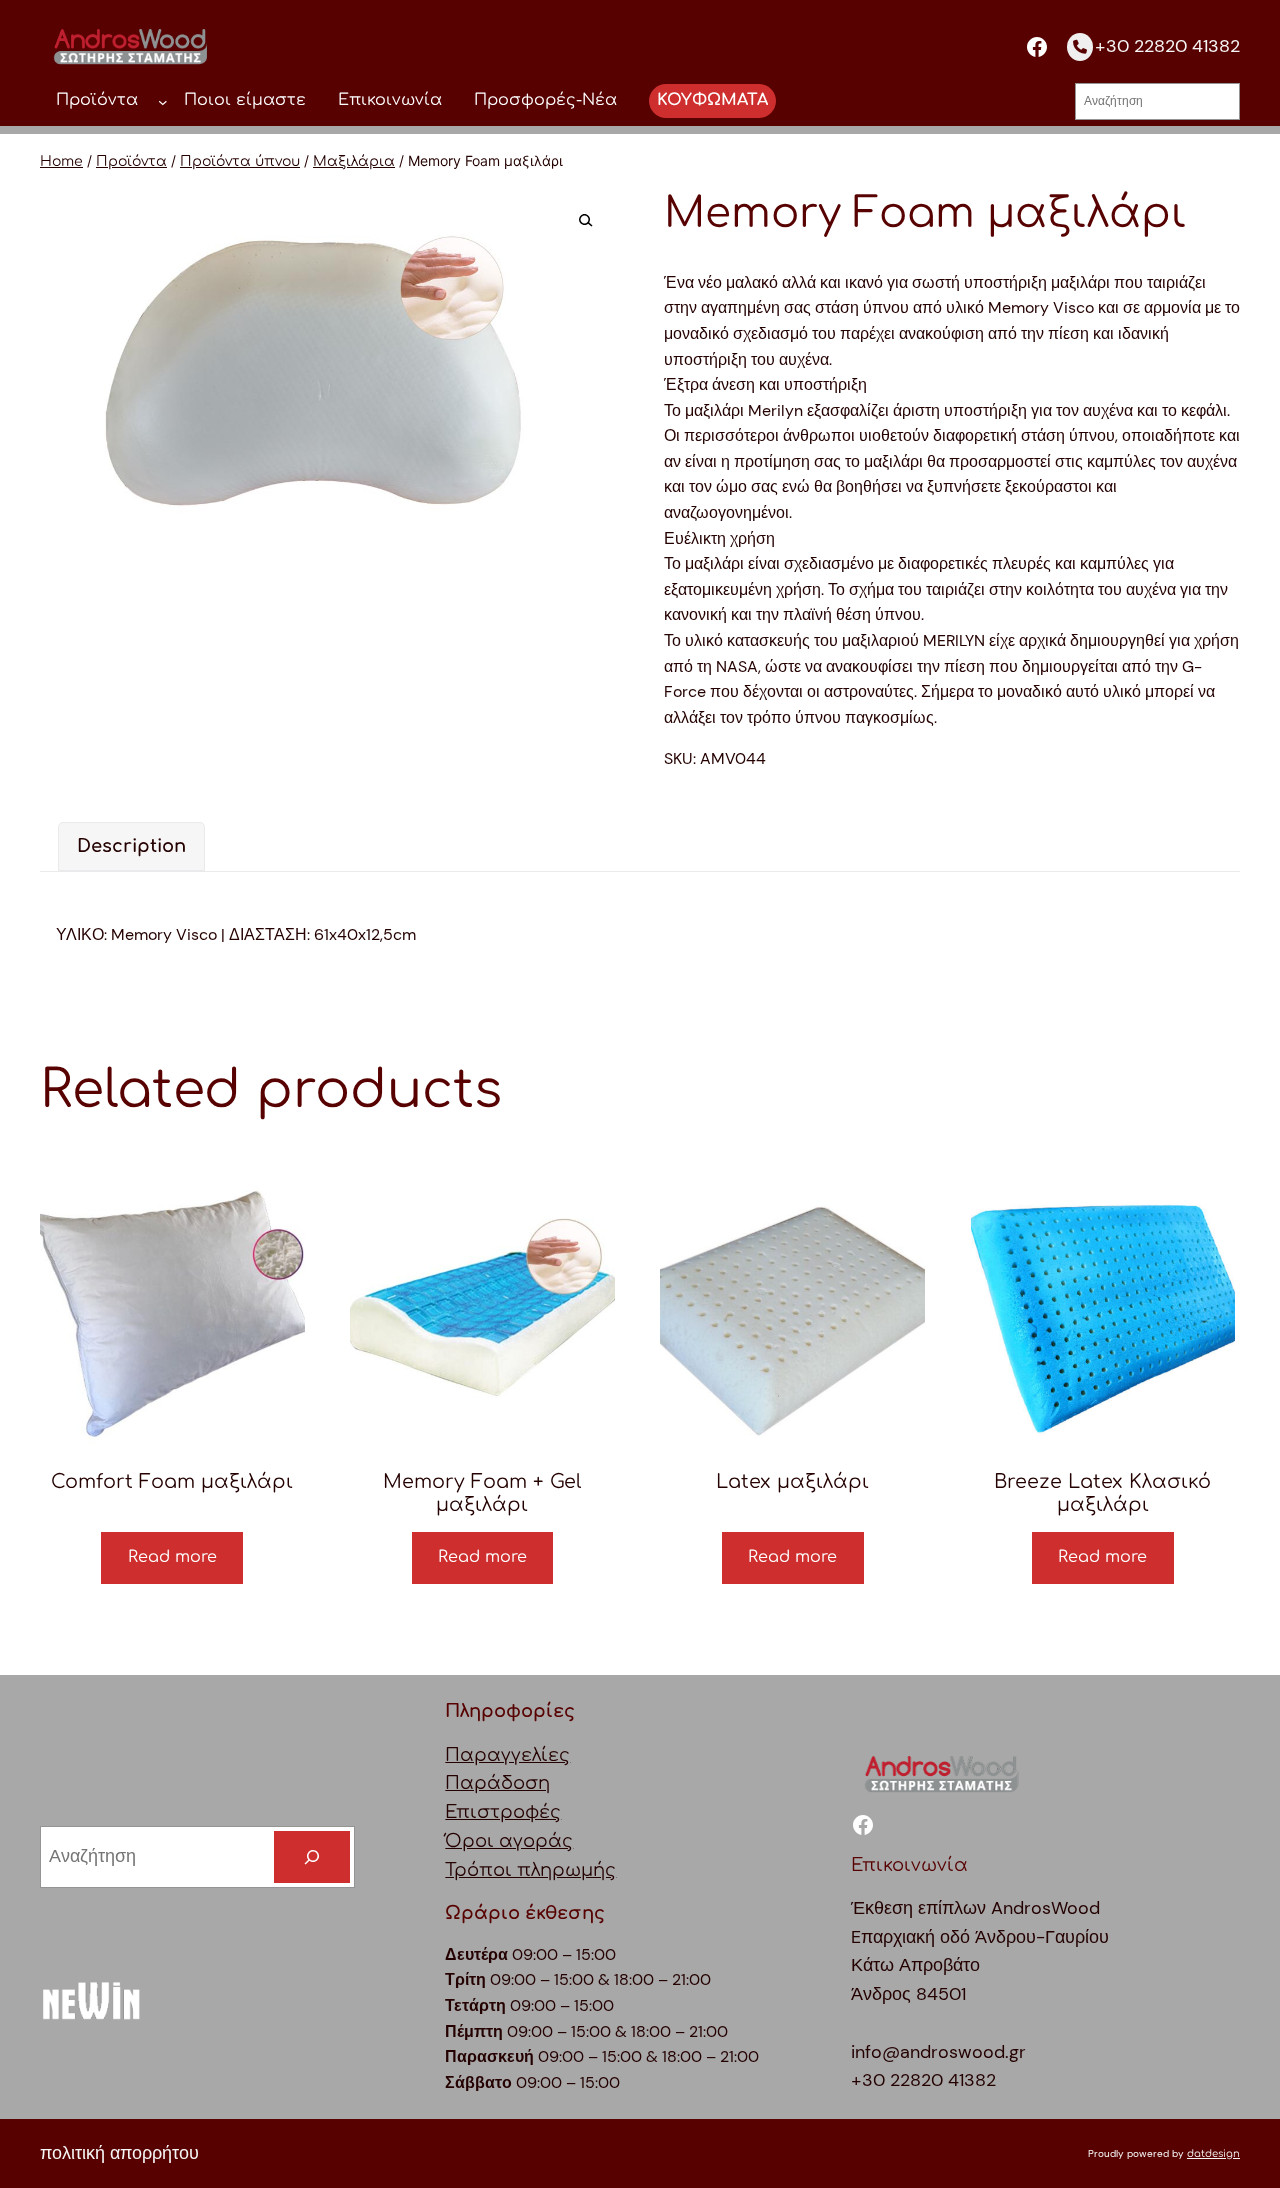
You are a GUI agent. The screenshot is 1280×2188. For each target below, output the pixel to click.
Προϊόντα (131, 161)
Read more (172, 1557)
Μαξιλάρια (354, 161)
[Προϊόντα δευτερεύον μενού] (163, 101)
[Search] (312, 1857)
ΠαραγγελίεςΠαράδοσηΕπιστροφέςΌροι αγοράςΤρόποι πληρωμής (530, 1812)
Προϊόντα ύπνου (240, 161)
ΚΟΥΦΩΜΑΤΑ (712, 100)
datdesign (1213, 2153)
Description (131, 846)
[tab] (131, 846)
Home (61, 161)
